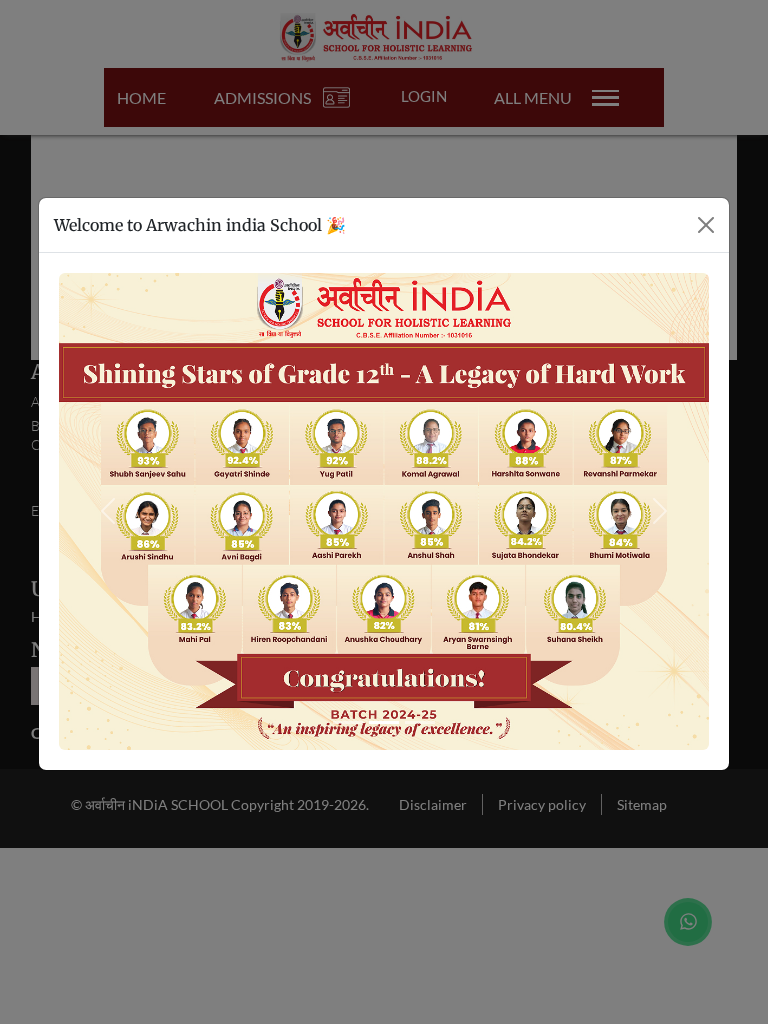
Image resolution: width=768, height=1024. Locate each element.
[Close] (706, 225)
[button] (107, 511)
